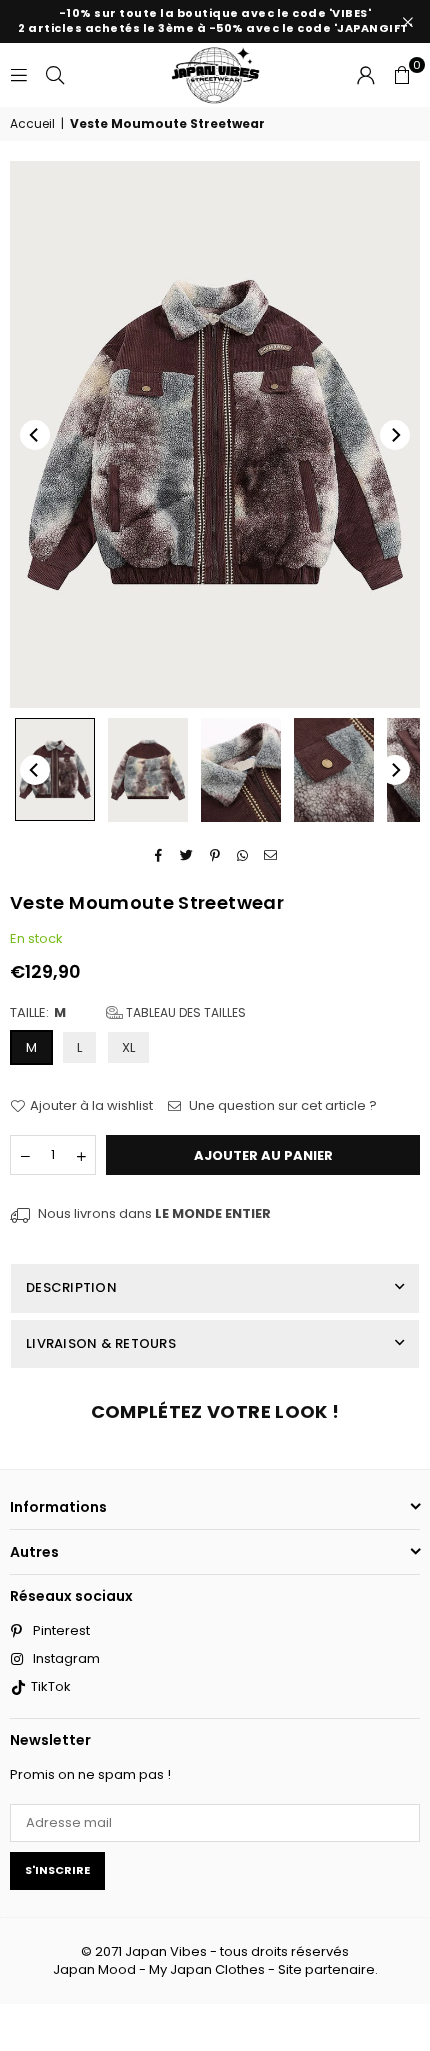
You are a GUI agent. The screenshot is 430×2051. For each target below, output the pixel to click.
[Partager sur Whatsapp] (243, 856)
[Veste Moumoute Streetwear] (55, 769)
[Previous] (35, 435)
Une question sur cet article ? (281, 1106)
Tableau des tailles (184, 1012)
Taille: (128, 1013)
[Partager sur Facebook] (159, 856)
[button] (402, 75)
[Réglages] (366, 75)
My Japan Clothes (207, 1969)
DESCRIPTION (71, 1287)
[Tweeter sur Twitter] (187, 856)
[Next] (395, 435)
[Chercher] (55, 74)
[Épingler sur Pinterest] (215, 856)
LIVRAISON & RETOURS (101, 1343)
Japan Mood (94, 1969)
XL (128, 1047)
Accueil (32, 124)
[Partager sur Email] (271, 856)
